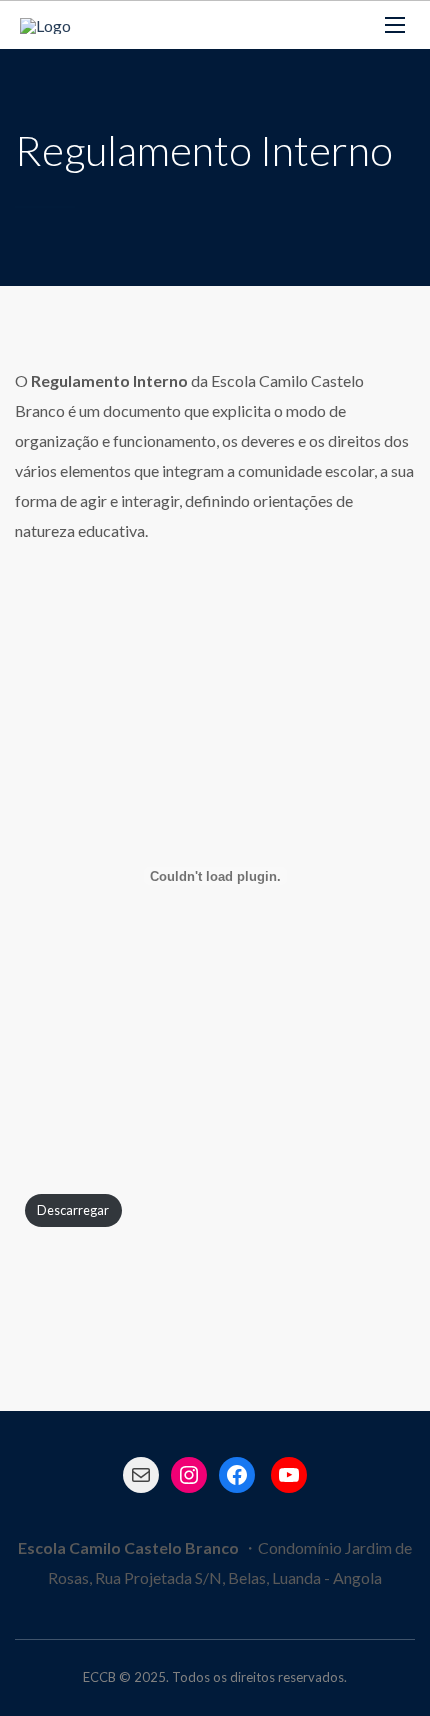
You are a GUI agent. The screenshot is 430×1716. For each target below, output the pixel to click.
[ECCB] (45, 25)
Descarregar (73, 1210)
